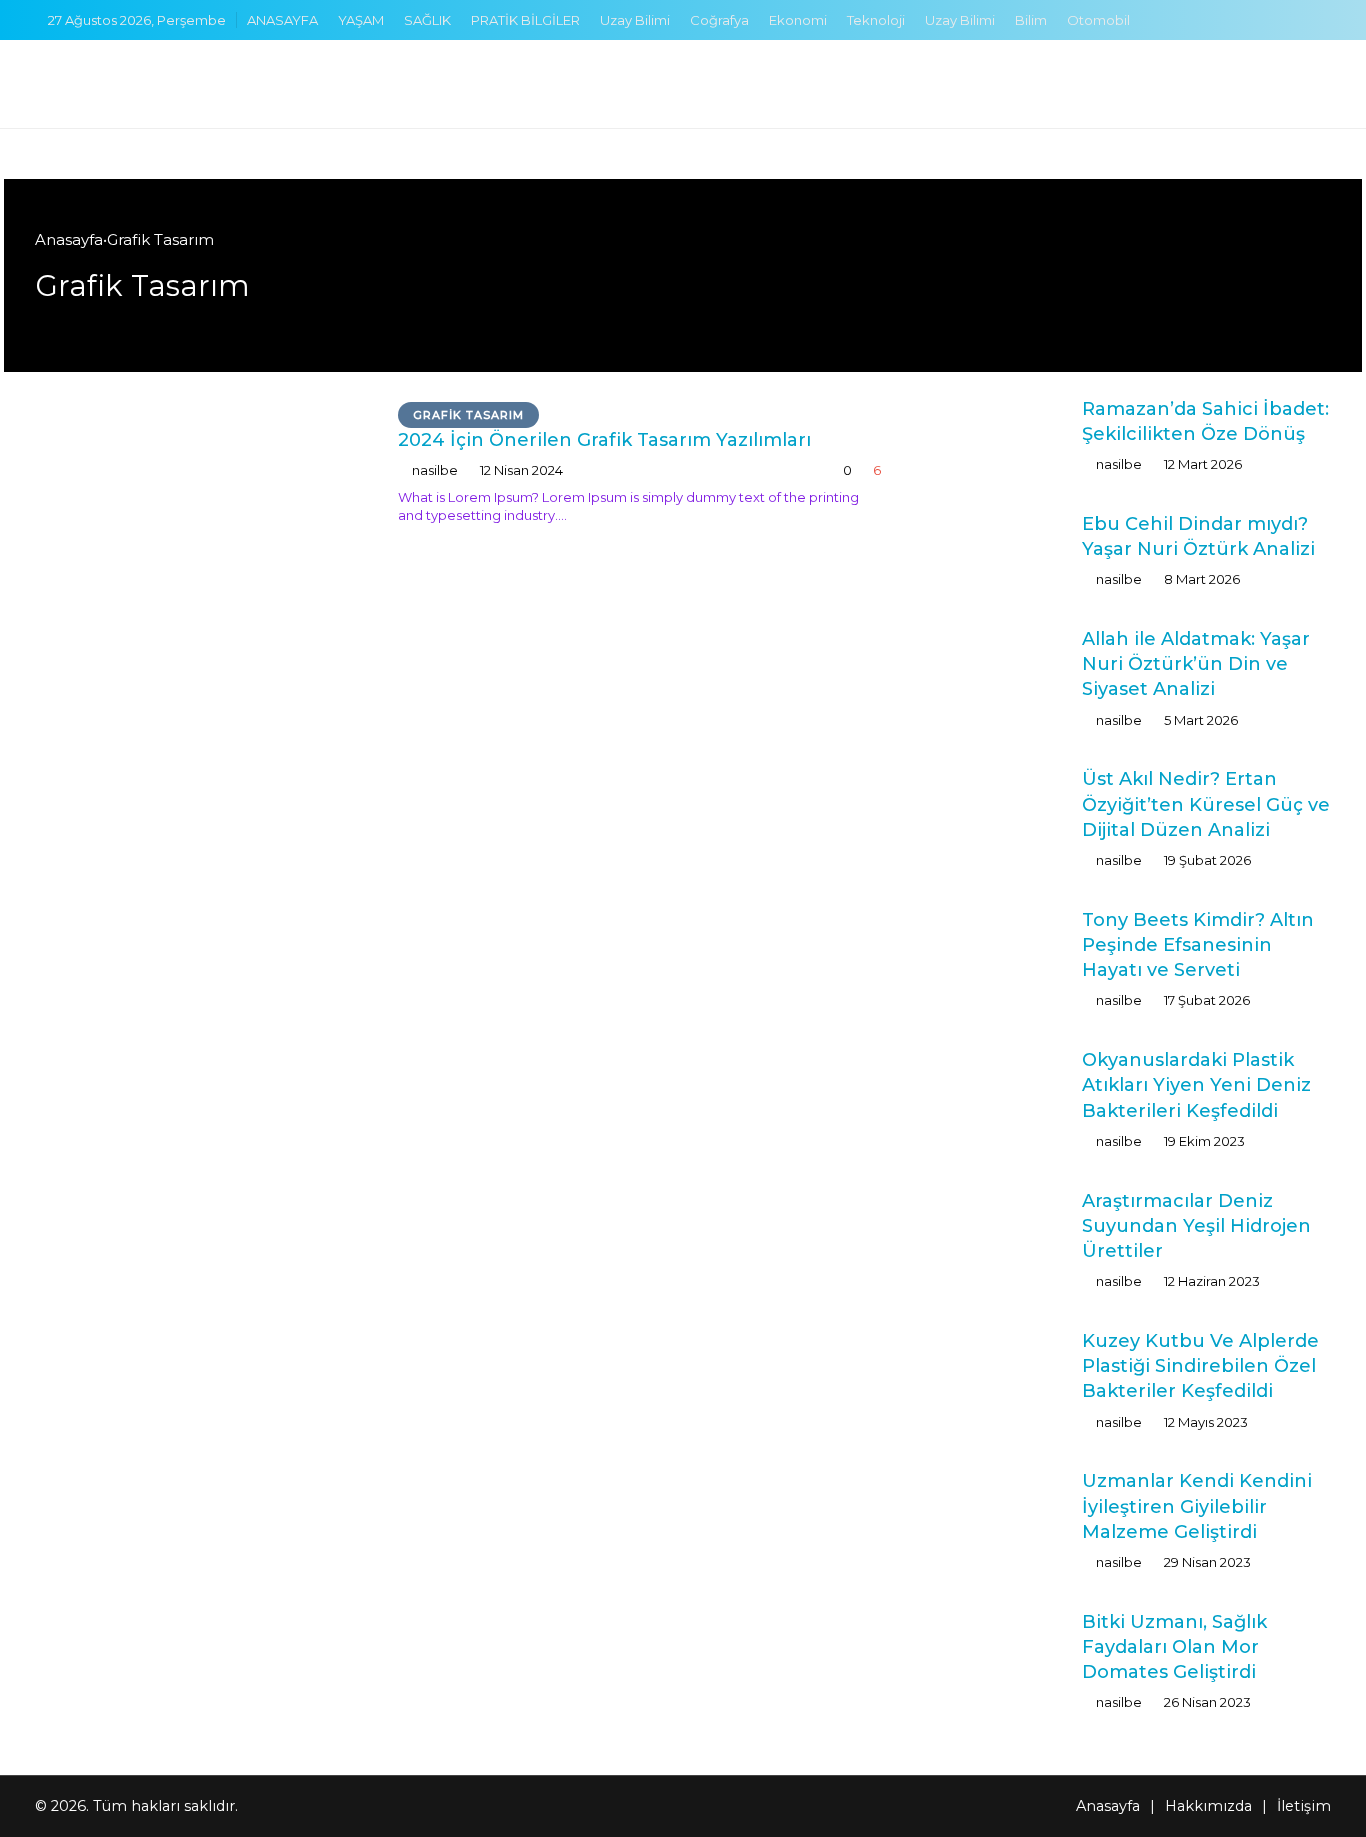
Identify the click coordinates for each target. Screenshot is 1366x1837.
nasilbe (435, 470)
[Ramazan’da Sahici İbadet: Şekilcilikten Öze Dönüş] (1001, 434)
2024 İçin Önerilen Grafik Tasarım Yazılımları (604, 440)
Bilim (1031, 20)
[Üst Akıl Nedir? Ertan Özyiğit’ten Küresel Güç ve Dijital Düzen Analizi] (1001, 804)
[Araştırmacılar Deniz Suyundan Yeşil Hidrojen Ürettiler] (1001, 1226)
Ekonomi (798, 20)
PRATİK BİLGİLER (525, 20)
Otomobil (1098, 20)
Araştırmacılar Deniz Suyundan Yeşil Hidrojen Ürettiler (1196, 1226)
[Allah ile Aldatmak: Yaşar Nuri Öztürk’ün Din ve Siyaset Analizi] (1001, 664)
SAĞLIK (427, 20)
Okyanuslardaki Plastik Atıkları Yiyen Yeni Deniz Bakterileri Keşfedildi (1196, 1085)
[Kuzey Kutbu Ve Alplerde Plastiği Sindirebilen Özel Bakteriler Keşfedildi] (1001, 1370)
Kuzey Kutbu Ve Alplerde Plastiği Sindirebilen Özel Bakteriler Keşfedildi (1200, 1366)
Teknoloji (876, 20)
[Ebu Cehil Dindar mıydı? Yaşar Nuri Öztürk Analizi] (1001, 549)
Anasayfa (69, 239)
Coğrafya (719, 20)
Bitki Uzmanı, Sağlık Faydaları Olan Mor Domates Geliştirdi (1174, 1647)
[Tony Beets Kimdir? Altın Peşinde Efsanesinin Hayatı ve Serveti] (1001, 945)
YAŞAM (361, 20)
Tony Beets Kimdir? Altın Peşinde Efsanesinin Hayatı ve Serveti (1198, 945)
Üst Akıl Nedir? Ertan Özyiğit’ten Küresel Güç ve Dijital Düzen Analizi (1206, 804)
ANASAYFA (282, 20)
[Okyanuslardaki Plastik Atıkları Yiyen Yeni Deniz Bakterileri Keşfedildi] (1001, 1089)
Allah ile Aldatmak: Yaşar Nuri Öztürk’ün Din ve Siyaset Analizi (1196, 664)
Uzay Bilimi (635, 20)
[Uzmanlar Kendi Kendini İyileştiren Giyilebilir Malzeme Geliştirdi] (1001, 1513)
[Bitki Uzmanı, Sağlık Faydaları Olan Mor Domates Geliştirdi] (1001, 1647)
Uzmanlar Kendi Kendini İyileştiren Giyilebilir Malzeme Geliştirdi (1197, 1506)
